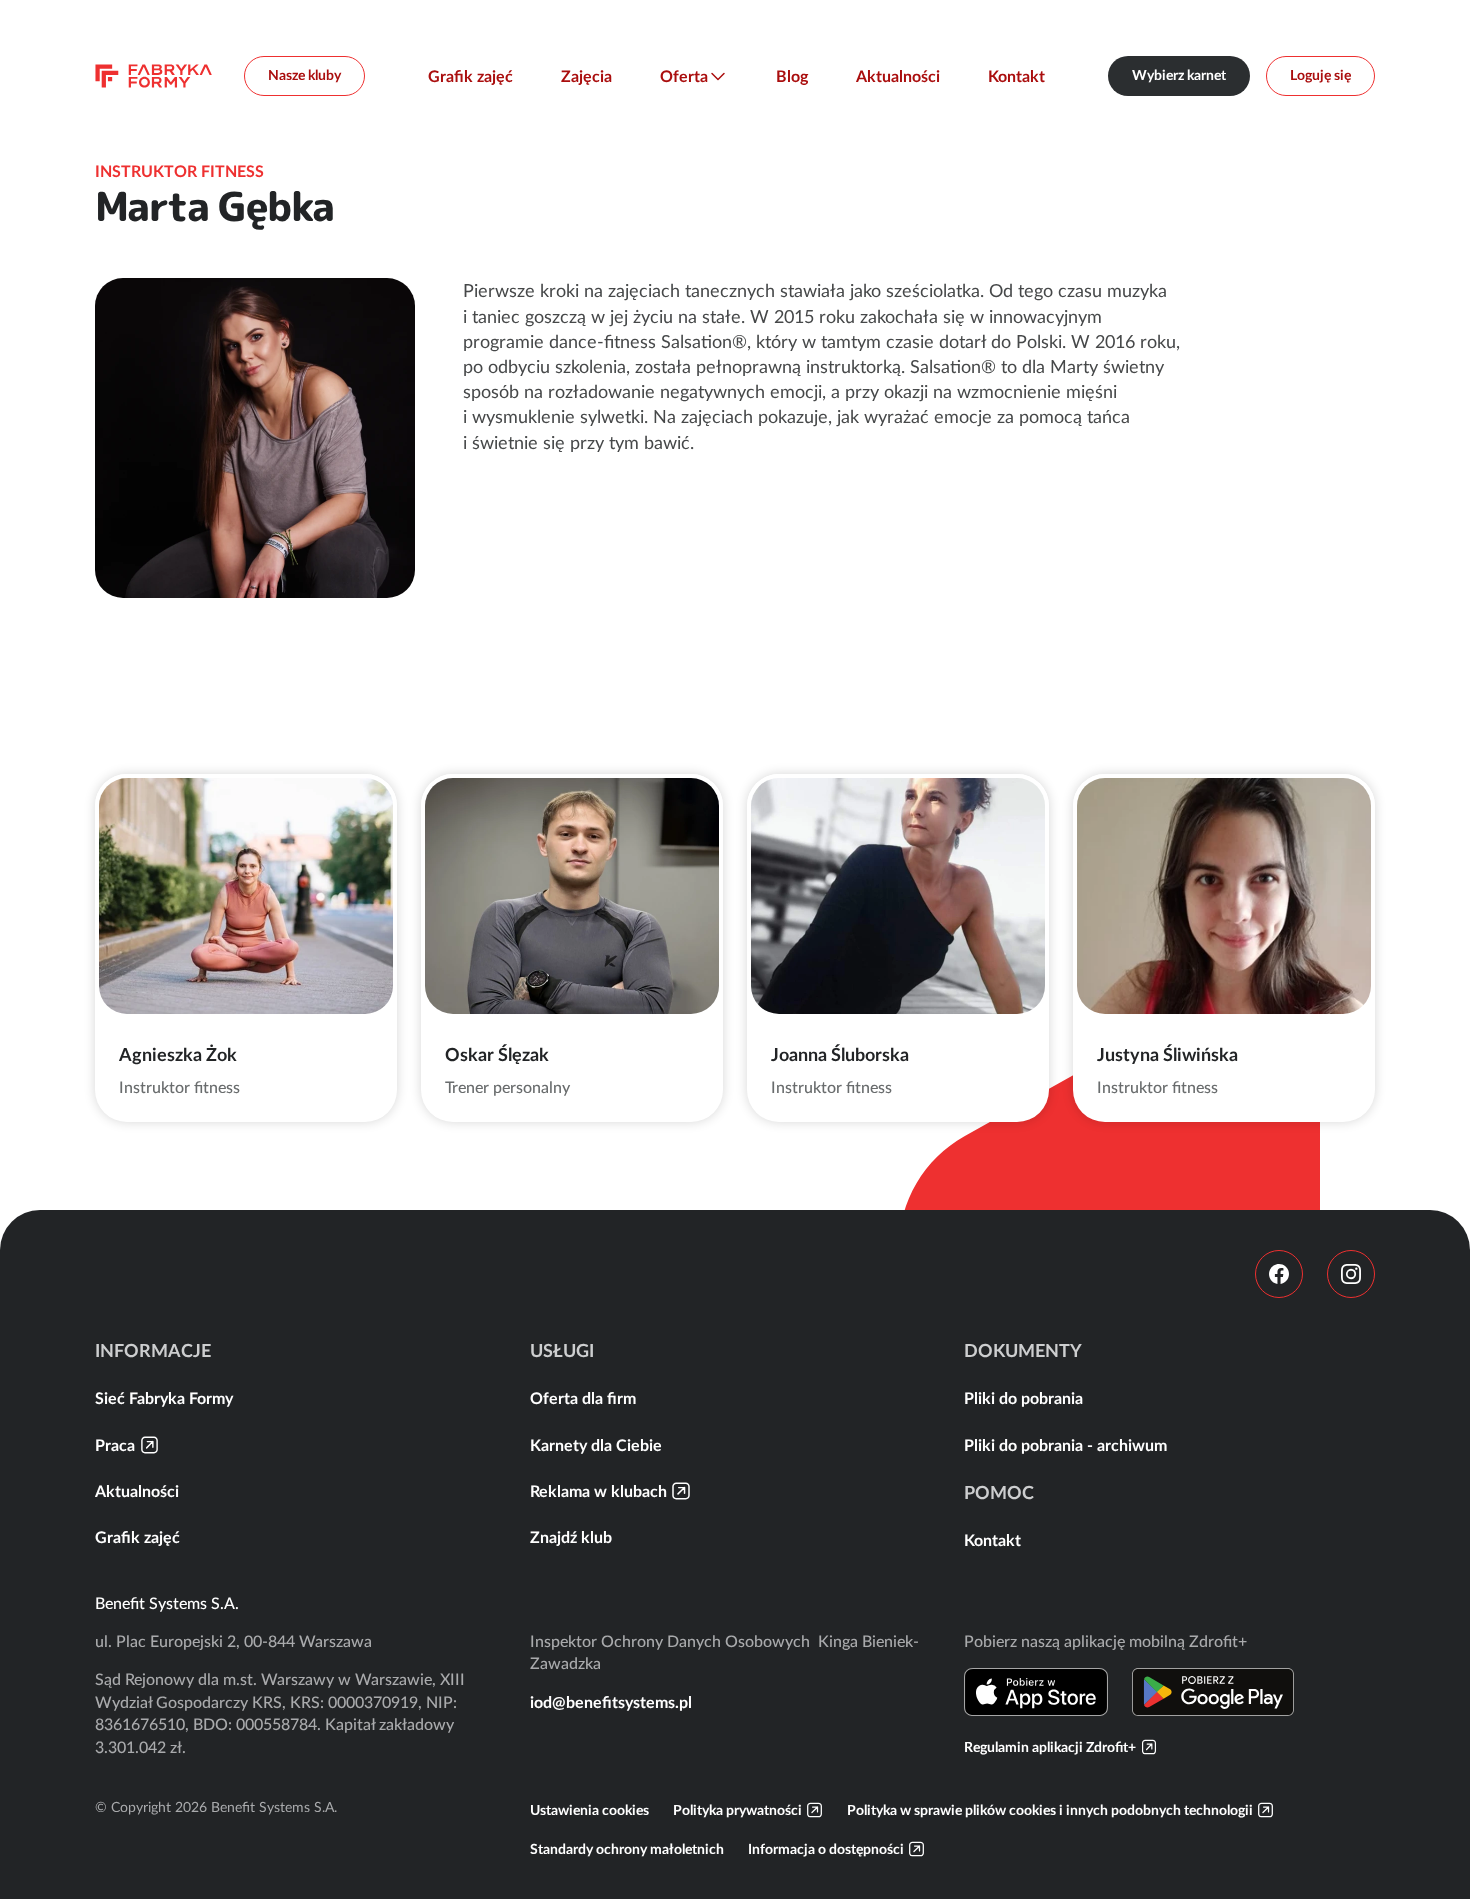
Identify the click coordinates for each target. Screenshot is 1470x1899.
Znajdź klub (571, 1537)
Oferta (684, 76)
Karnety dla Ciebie (596, 1445)
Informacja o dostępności (826, 1849)
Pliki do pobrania (1023, 1398)
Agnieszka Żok (178, 1054)
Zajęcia (586, 76)
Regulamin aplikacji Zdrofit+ (1050, 1747)
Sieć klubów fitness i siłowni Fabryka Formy (153, 76)
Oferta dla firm (583, 1398)
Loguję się (1320, 75)
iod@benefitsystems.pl (611, 1702)
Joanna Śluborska (840, 1054)
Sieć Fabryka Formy (164, 1398)
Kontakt (1016, 76)
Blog (792, 76)
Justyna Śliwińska (1167, 1054)
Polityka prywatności (737, 1810)
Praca (115, 1445)
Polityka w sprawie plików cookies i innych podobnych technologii (1050, 1810)
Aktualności (898, 76)
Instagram (1351, 1274)
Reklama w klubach (598, 1491)
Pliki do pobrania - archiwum (1065, 1445)
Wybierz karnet (1179, 75)
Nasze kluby (304, 75)
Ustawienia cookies (589, 1810)
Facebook (1279, 1274)
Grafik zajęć (470, 76)
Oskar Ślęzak (497, 1054)
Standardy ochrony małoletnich (627, 1849)
